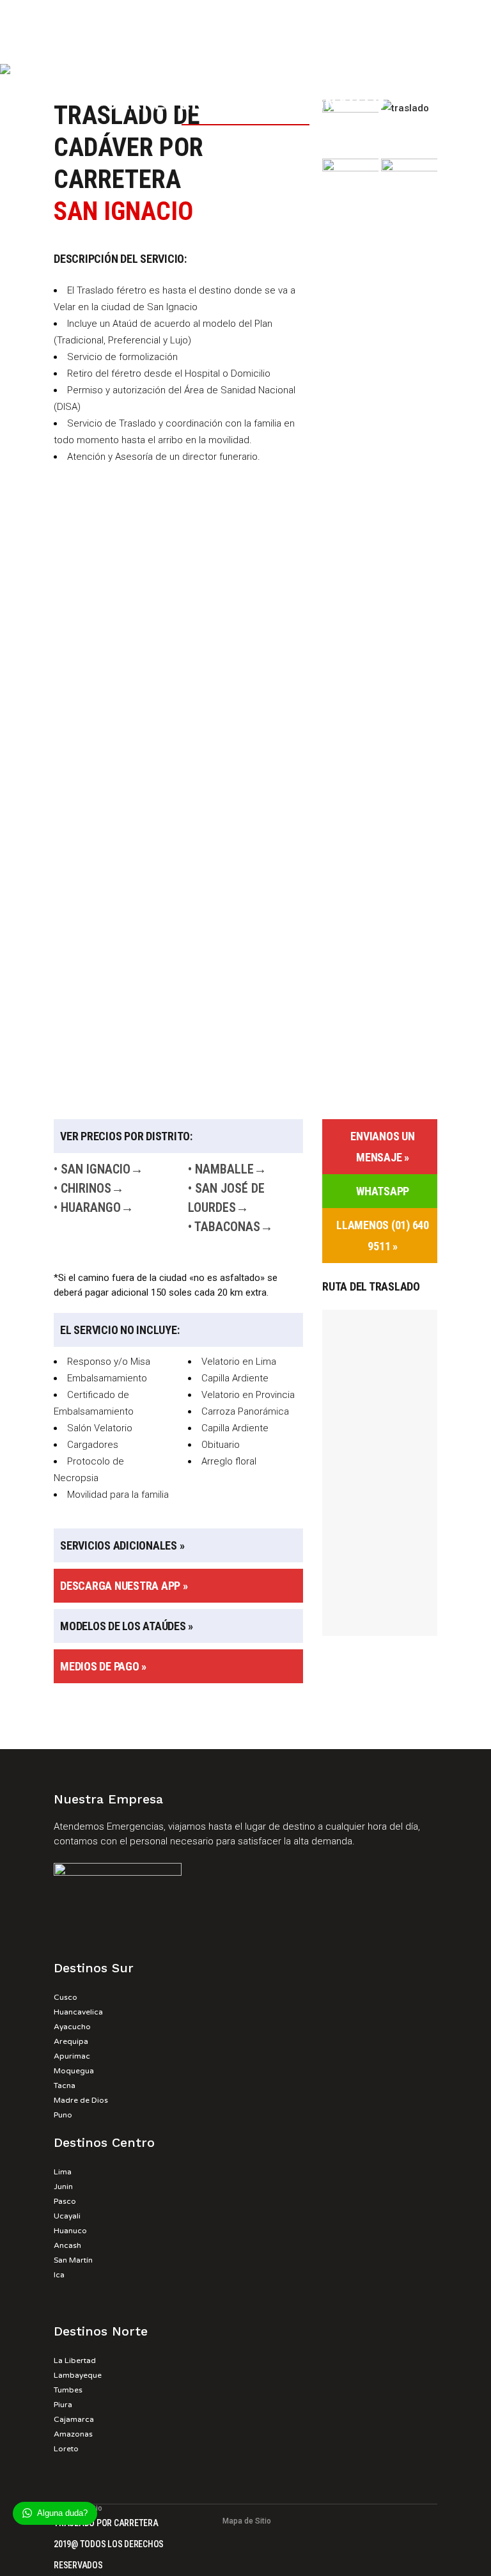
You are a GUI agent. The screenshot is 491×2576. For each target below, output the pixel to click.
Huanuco (70, 2231)
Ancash (67, 2245)
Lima (63, 2172)
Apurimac (72, 2056)
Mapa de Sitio (247, 2521)
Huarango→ (97, 1207)
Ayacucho (72, 2027)
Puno (63, 2115)
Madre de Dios (81, 2100)
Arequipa (71, 2041)
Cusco (66, 1997)
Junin (63, 2187)
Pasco (65, 2201)
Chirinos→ (92, 1188)
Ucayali (67, 2216)
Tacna (65, 2085)
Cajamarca (74, 2419)
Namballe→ (231, 1169)
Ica (59, 2275)
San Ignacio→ (102, 1169)
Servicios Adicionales (119, 1545)
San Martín (73, 2260)
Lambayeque (78, 2375)
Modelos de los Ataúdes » (127, 1626)
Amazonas (73, 2434)
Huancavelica (78, 2012)
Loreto (66, 2449)
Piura (63, 2405)
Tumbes (68, 2390)
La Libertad (75, 2360)
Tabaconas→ (234, 1227)
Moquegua (74, 2071)
